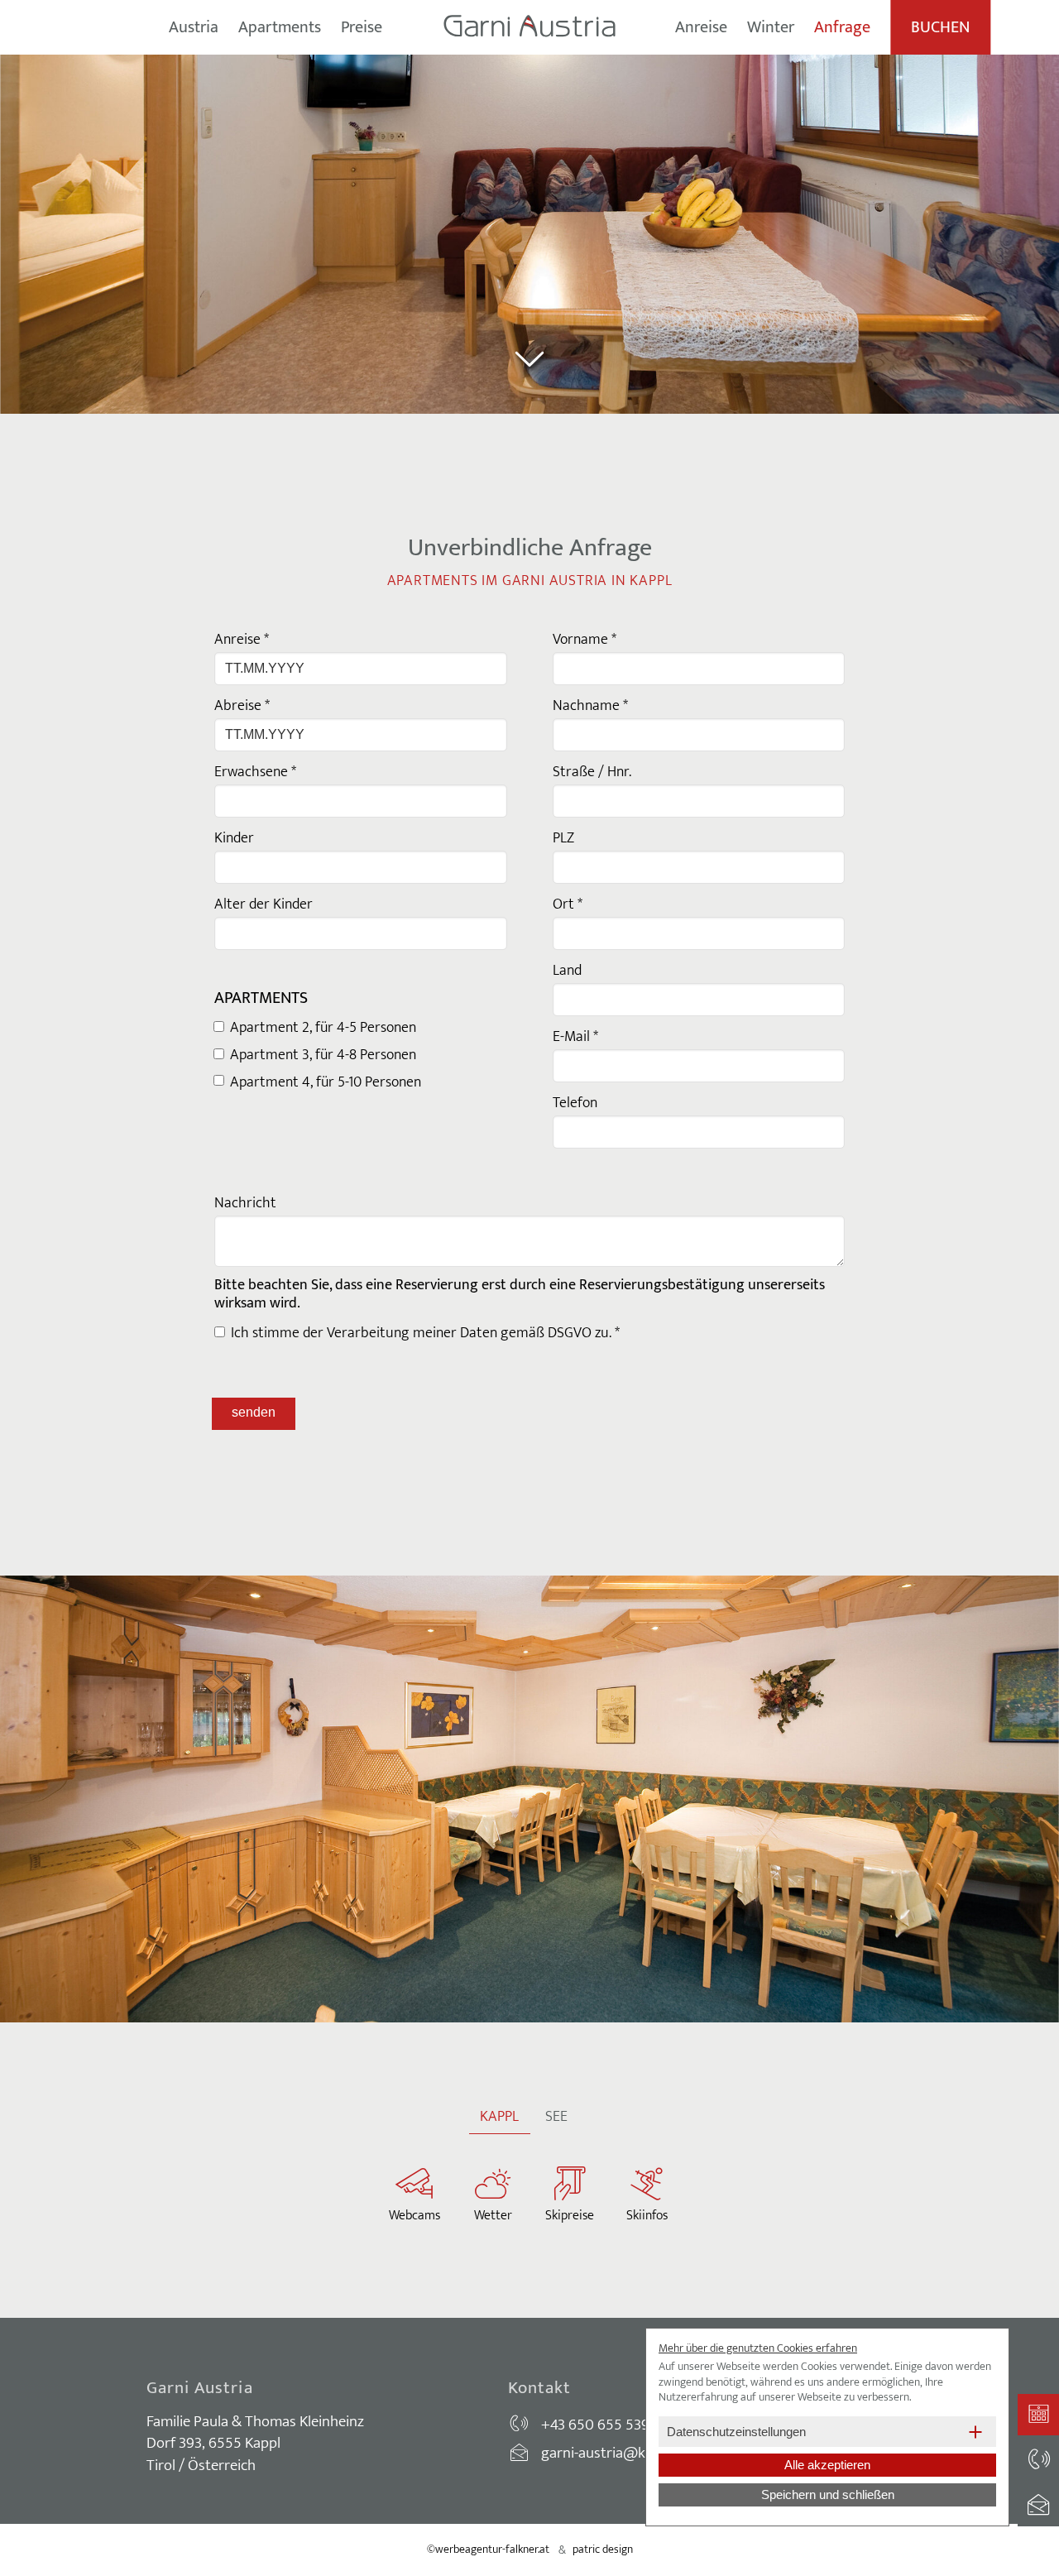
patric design (603, 2549)
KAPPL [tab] (499, 2117)
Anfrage (842, 27)
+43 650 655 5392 (599, 2425)
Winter (771, 27)
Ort (568, 904)
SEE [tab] (556, 2117)
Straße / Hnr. (592, 772)
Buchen (940, 27)
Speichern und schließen (828, 2494)
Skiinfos (647, 2216)
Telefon (575, 1103)
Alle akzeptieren (827, 2465)
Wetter (493, 2216)
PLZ (563, 838)
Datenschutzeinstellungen (736, 2432)
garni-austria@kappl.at (615, 2453)
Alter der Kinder (264, 904)
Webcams (414, 2216)
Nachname (590, 706)
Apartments (280, 27)
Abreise (242, 706)
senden (254, 1412)
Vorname (585, 640)
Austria (194, 27)
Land (567, 971)
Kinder (234, 838)
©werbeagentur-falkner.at (488, 2549)
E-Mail (575, 1037)
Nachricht (245, 1203)
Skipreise (570, 2216)
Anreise (701, 27)
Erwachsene (255, 772)
